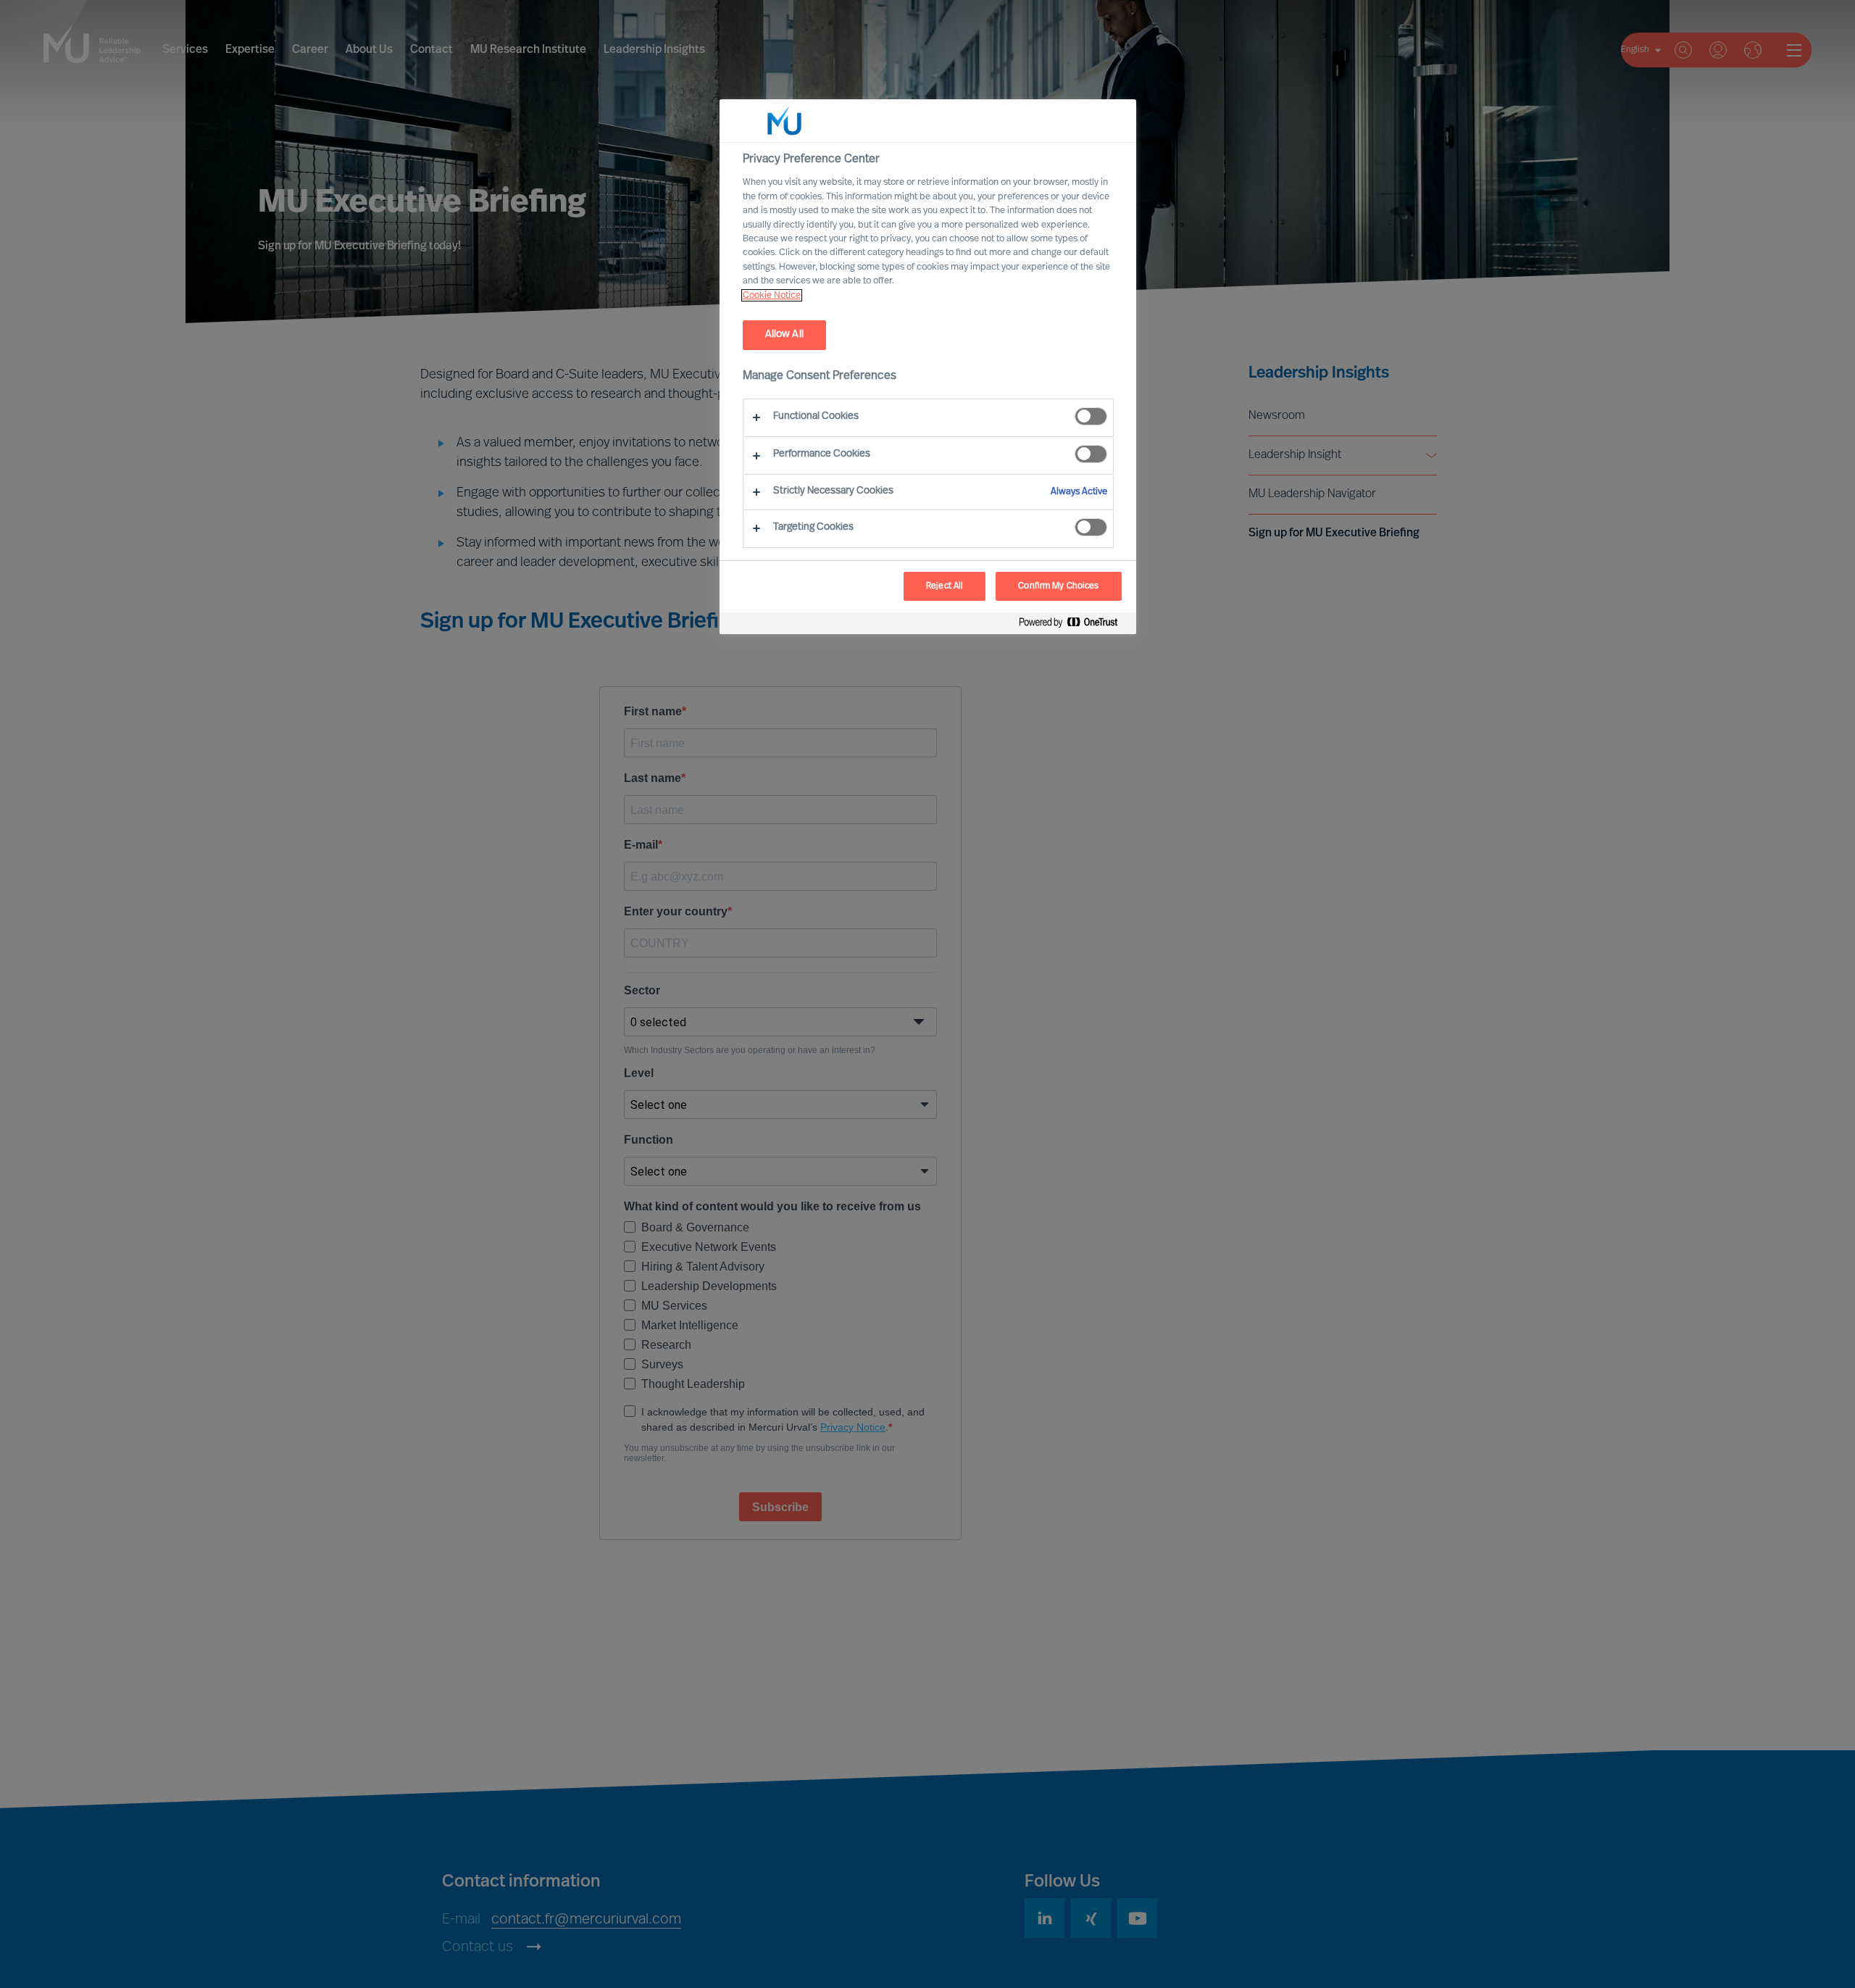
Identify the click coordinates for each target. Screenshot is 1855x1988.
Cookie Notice (772, 295)
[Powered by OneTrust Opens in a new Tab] (1074, 625)
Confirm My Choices (1058, 586)
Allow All (784, 334)
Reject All (945, 586)
